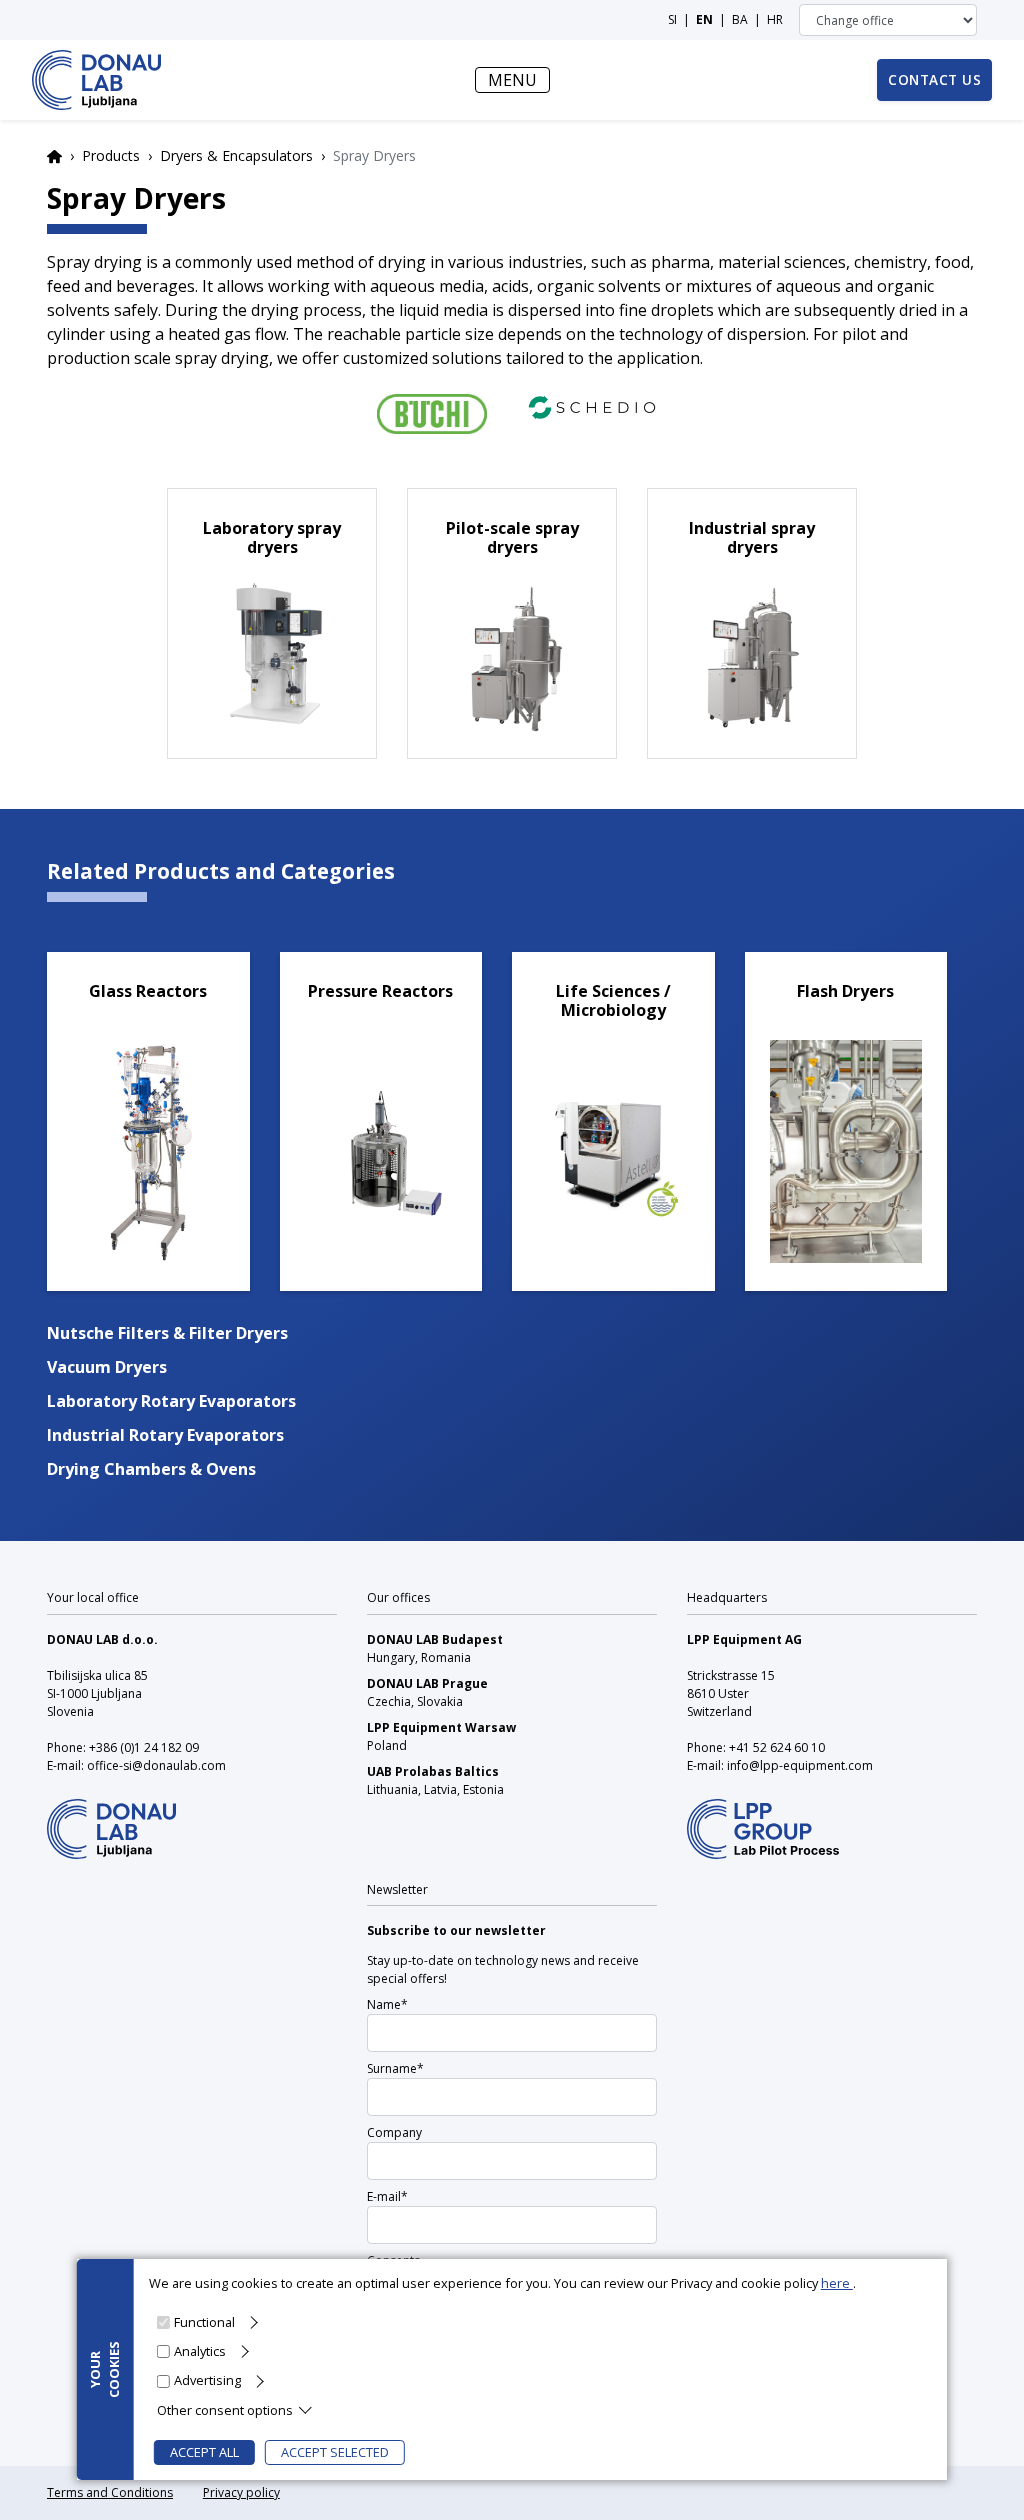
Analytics (200, 2351)
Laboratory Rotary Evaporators (171, 1401)
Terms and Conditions (110, 2492)
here (837, 2283)
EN (704, 19)
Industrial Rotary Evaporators (165, 1435)
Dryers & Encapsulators (236, 155)
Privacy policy (241, 2492)
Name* (387, 2004)
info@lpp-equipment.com (800, 1765)
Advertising (207, 2380)
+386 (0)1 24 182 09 (144, 1747)
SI (672, 19)
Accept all (204, 2452)
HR (775, 19)
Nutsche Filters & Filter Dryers (167, 1333)
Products (111, 155)
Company (394, 2132)
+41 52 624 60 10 (777, 1747)
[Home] (96, 80)
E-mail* (387, 2196)
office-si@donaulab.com (156, 1765)
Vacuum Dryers (107, 1367)
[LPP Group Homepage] (111, 1815)
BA (740, 19)
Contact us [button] (934, 79)
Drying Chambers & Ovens (151, 1469)
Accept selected (335, 2452)
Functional (204, 2322)
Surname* (395, 2068)
